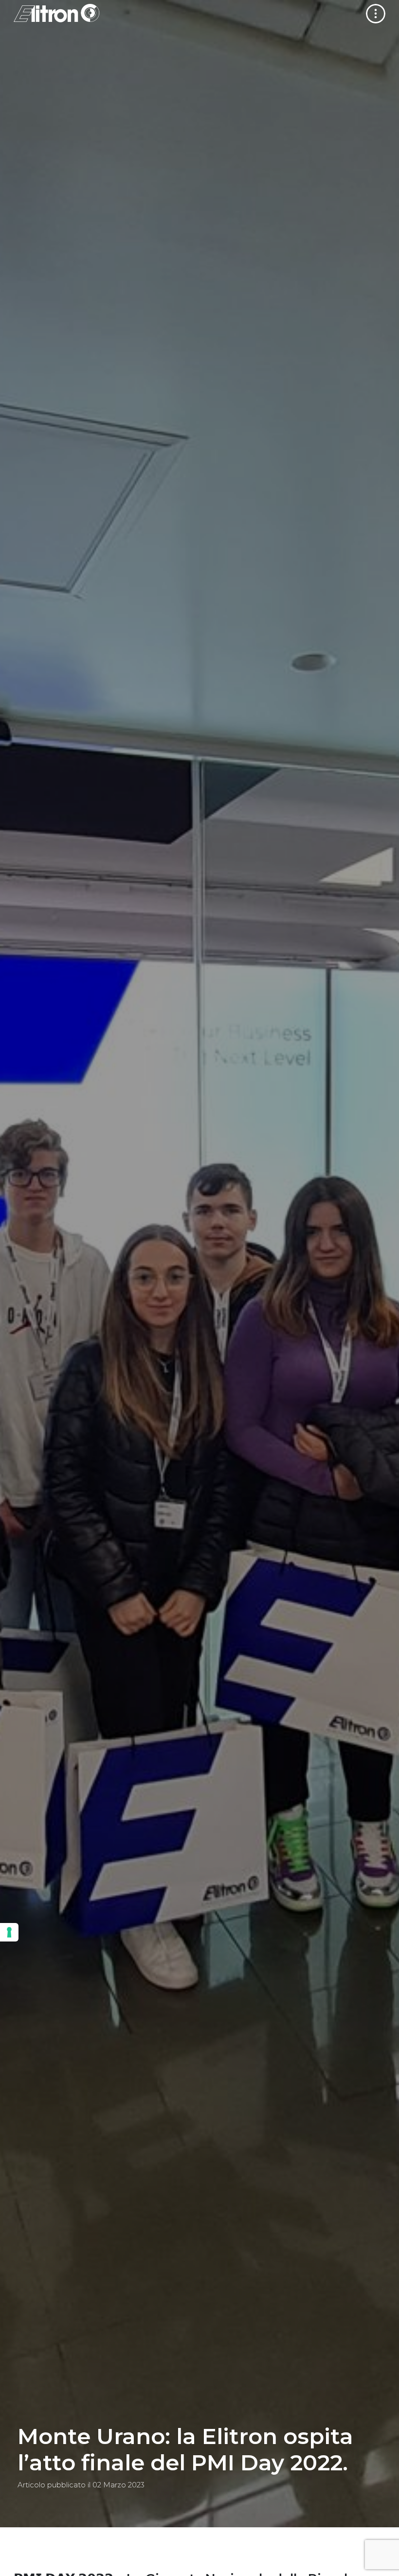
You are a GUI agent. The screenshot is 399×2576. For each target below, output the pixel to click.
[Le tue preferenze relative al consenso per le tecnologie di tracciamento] (9, 1932)
